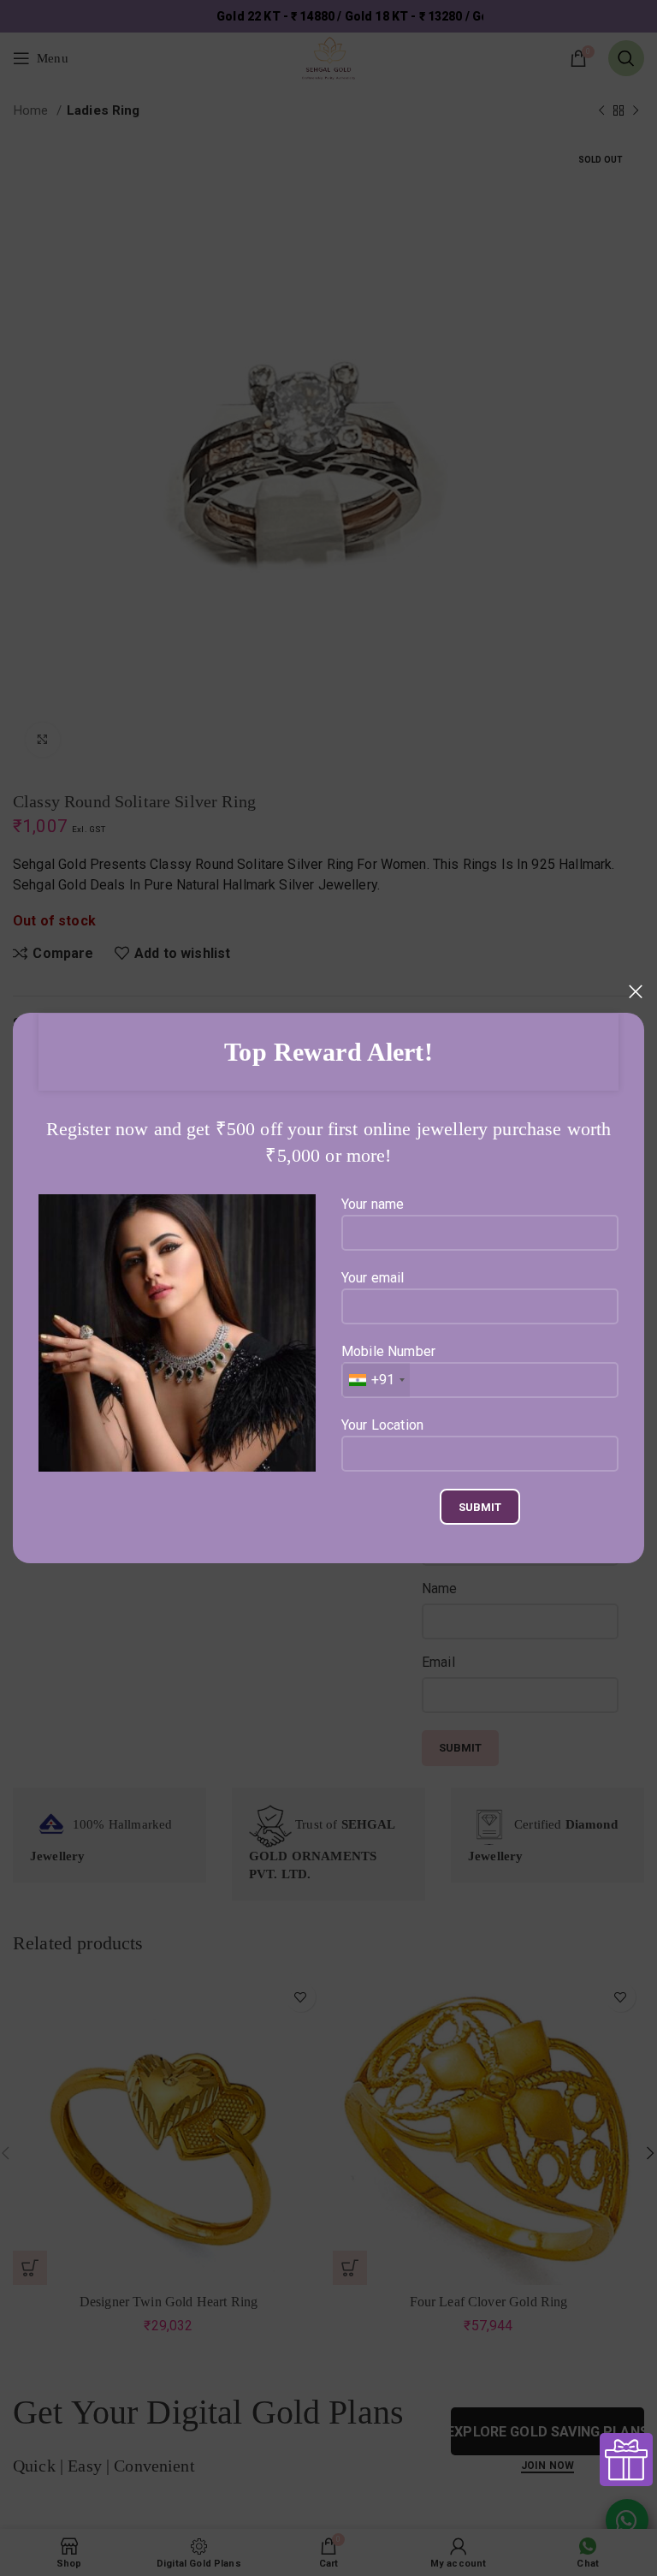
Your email (373, 1278)
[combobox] (376, 1380)
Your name (373, 1204)
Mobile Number (388, 1365)
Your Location (382, 1425)
